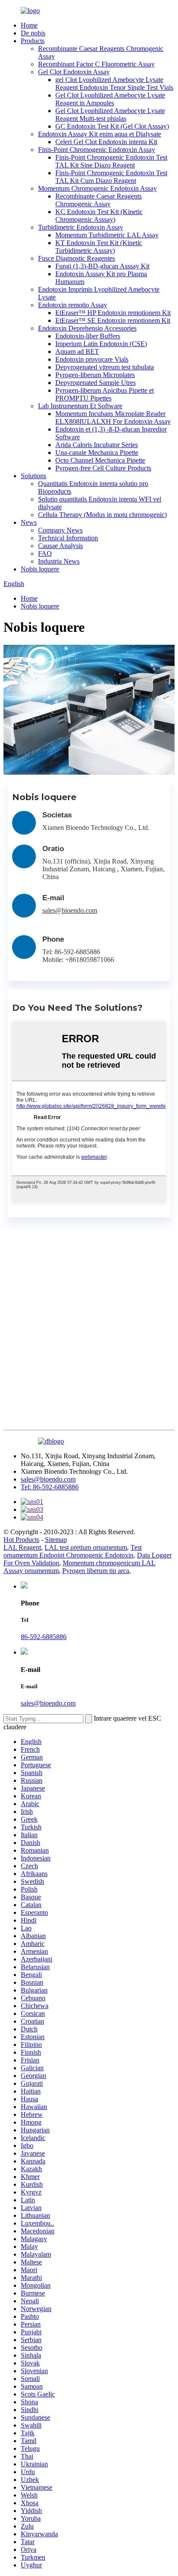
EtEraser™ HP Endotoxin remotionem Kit (113, 313)
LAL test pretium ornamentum (86, 1547)
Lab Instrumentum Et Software (80, 406)
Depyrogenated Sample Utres (95, 383)
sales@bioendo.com (70, 910)
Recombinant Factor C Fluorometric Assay (96, 64)
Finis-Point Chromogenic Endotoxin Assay (97, 150)
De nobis (33, 33)
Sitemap (56, 1540)
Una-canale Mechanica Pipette (97, 452)
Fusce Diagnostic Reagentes (76, 258)
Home (29, 25)
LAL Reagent (22, 1547)
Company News (60, 530)
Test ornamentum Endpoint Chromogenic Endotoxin (73, 1551)
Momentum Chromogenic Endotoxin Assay (97, 188)
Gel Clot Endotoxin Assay (74, 72)
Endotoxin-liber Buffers (88, 336)
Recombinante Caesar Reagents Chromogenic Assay (99, 200)
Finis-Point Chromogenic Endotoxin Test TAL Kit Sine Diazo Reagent (111, 161)
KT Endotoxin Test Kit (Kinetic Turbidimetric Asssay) (99, 247)
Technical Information (68, 538)
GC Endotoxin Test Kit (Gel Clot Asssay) (112, 126)
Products (33, 41)
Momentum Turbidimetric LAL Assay (107, 235)
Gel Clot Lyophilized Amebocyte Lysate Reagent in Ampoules (110, 99)
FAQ (45, 553)
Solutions (33, 476)
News (29, 522)
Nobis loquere (40, 569)
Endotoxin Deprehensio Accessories (87, 328)
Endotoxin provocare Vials (92, 359)
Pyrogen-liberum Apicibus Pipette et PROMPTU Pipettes (105, 394)
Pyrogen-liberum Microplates (95, 375)
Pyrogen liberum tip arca (96, 1571)
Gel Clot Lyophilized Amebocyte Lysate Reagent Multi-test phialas (110, 115)
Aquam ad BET (77, 352)
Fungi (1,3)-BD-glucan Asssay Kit (102, 266)
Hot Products (21, 1540)
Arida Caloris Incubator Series (97, 445)
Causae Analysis (60, 546)
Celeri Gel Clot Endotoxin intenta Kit (106, 142)
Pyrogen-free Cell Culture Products (103, 468)
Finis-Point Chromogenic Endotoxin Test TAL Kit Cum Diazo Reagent (111, 177)
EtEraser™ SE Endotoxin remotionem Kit (113, 320)
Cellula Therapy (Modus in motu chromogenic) (102, 515)
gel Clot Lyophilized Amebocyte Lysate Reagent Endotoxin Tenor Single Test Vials (114, 84)
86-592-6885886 (44, 1637)
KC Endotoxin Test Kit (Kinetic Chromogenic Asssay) (99, 216)
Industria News (59, 561)
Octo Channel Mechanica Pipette (100, 460)
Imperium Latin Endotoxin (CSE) (101, 344)
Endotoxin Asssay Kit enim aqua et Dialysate (100, 134)
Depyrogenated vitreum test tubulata (105, 367)
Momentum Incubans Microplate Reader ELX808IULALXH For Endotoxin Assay (113, 418)
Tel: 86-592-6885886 (50, 1487)
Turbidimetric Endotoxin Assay (81, 227)
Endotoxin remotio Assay (73, 305)
